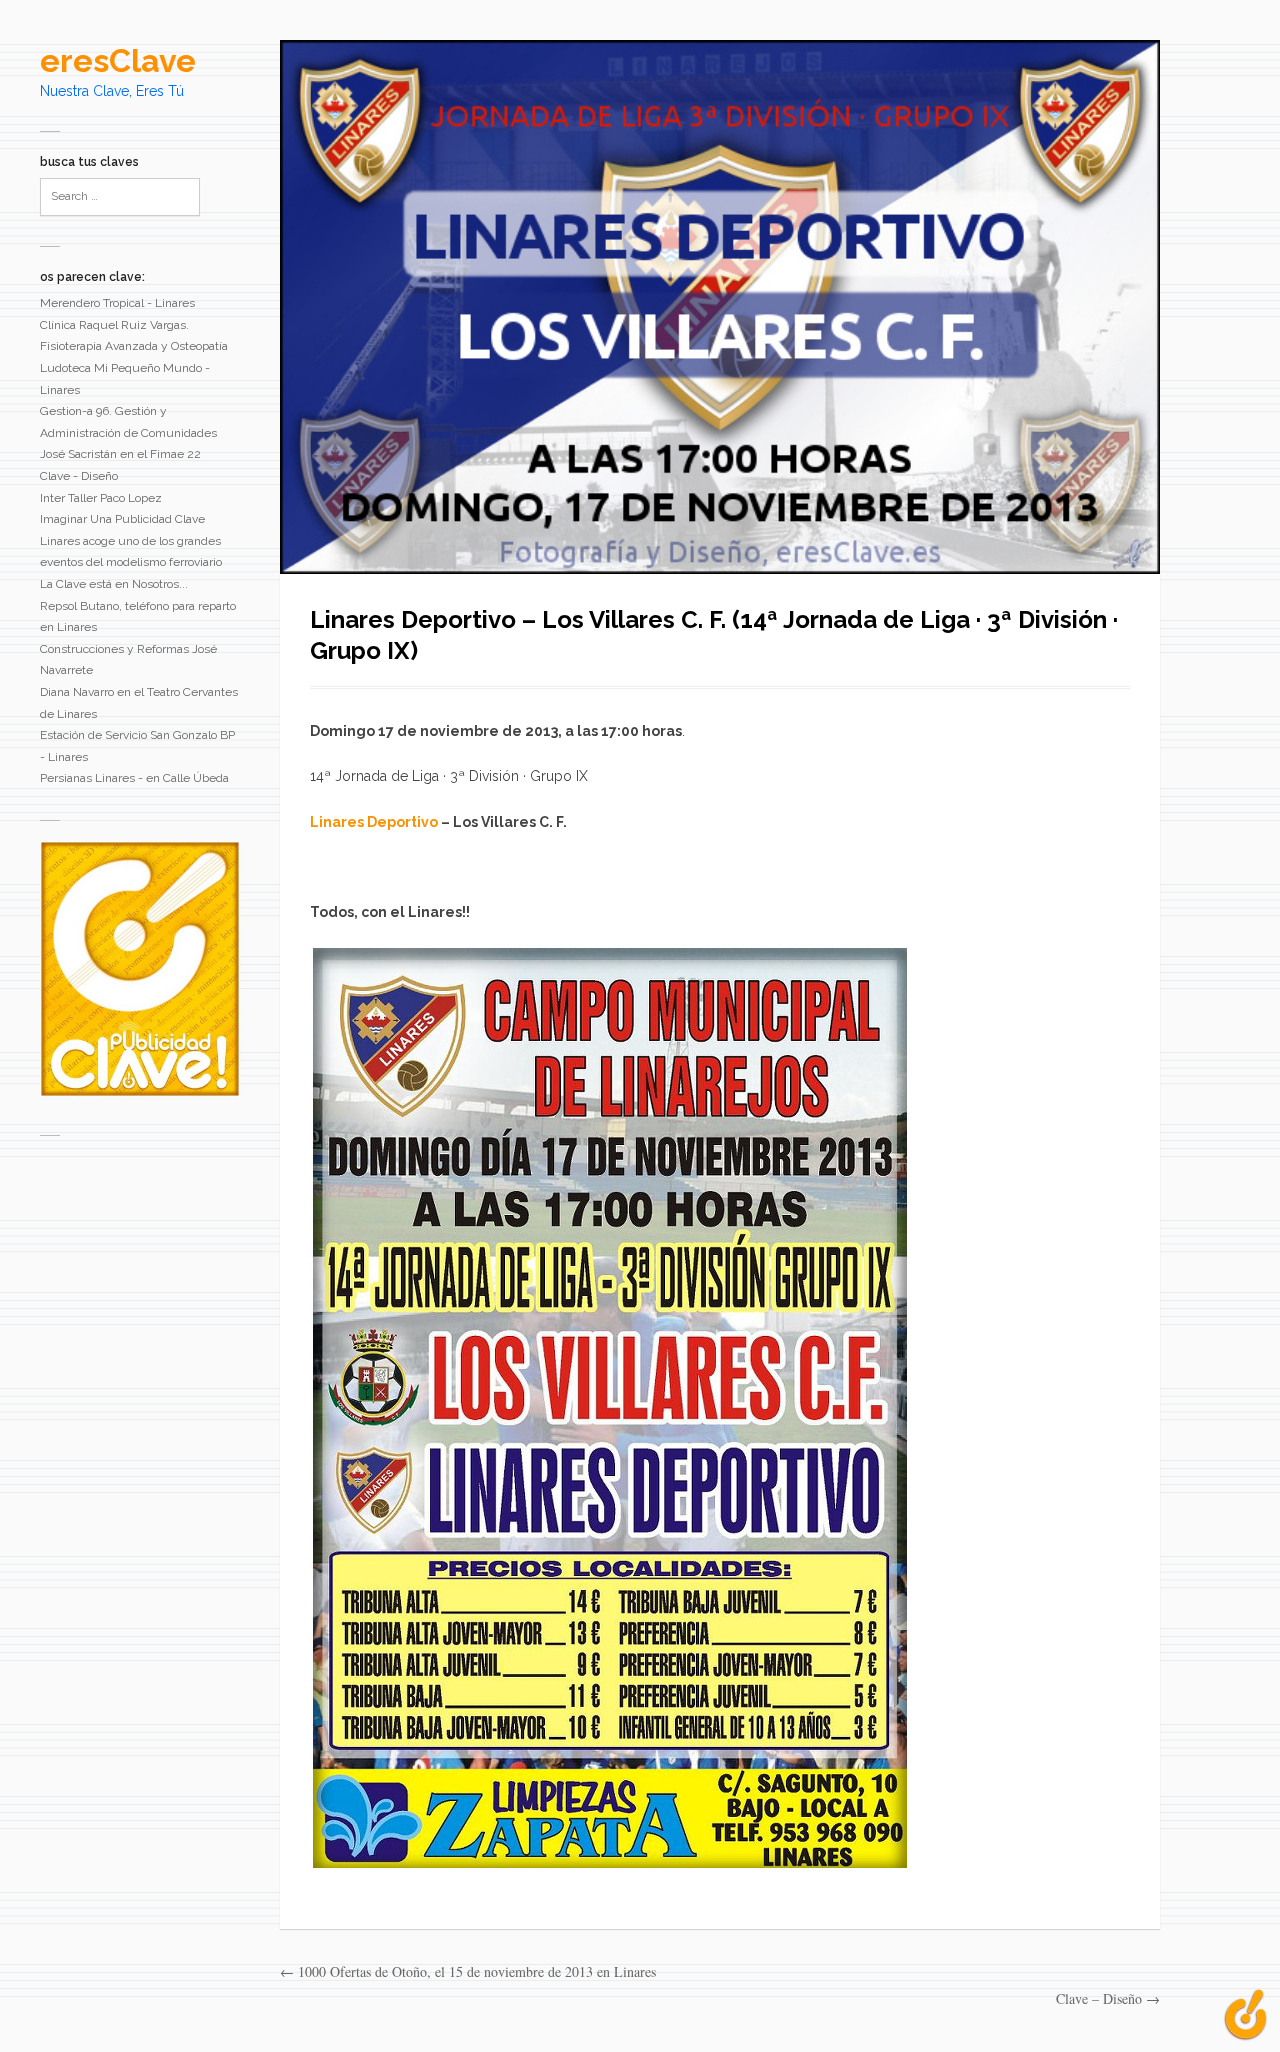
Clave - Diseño (79, 476)
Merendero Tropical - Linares (117, 303)
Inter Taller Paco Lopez (101, 498)
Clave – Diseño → (1108, 1998)
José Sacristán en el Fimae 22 (120, 454)
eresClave (118, 60)
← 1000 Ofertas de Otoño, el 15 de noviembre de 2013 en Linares (468, 1971)
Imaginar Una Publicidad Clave (122, 519)
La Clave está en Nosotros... (114, 584)
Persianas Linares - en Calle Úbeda (134, 778)
